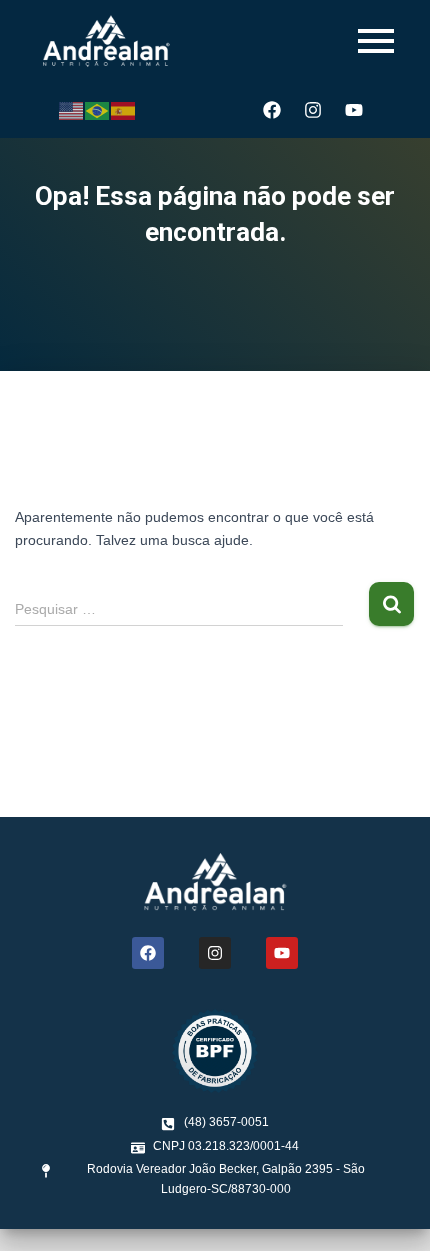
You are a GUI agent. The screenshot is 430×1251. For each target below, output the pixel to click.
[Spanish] (124, 110)
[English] (72, 110)
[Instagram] (313, 110)
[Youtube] (354, 110)
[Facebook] (272, 110)
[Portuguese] (98, 110)
